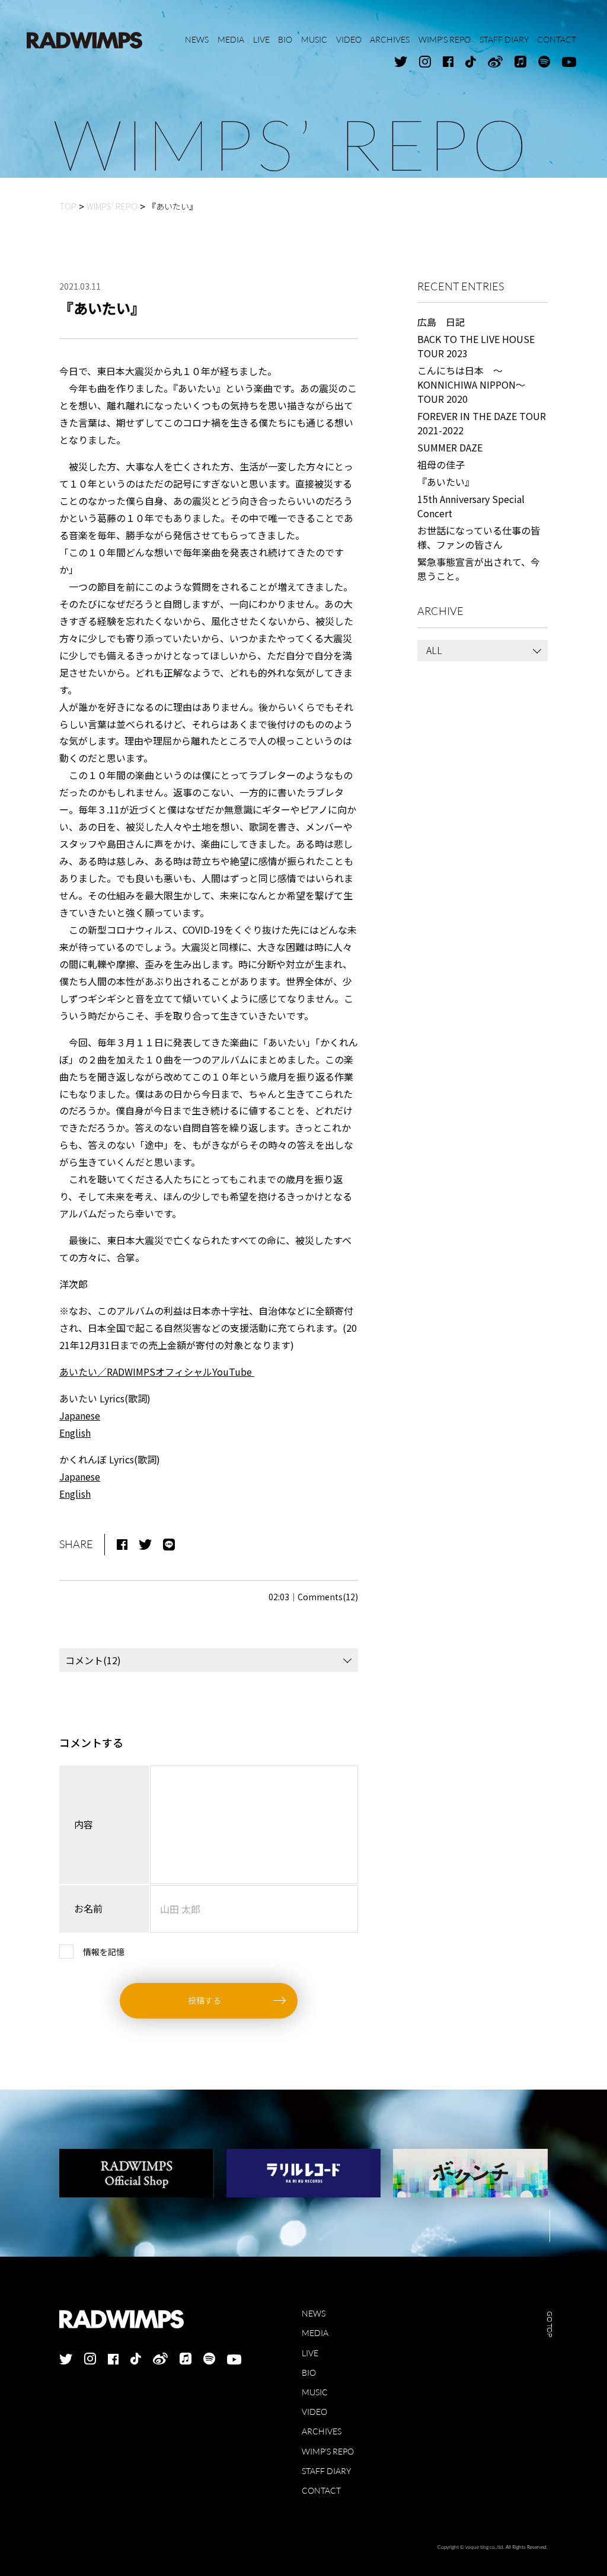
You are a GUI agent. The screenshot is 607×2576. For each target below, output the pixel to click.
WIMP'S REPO (328, 2451)
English (75, 1433)
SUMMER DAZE (450, 447)
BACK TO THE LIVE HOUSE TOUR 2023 (476, 346)
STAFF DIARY (326, 2471)
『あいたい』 (446, 482)
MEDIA (315, 2333)
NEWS (314, 2313)
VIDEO (314, 2412)
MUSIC (315, 2392)
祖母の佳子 (441, 464)
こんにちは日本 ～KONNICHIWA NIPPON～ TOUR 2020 (476, 385)
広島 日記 (441, 322)
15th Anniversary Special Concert (471, 506)
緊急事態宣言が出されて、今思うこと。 (479, 569)
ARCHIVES (322, 2431)
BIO (309, 2372)
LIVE (310, 2353)
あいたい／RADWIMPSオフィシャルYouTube (157, 1372)
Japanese (80, 1415)
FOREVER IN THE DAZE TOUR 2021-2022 (482, 423)
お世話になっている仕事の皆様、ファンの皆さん (479, 537)
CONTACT (321, 2490)
